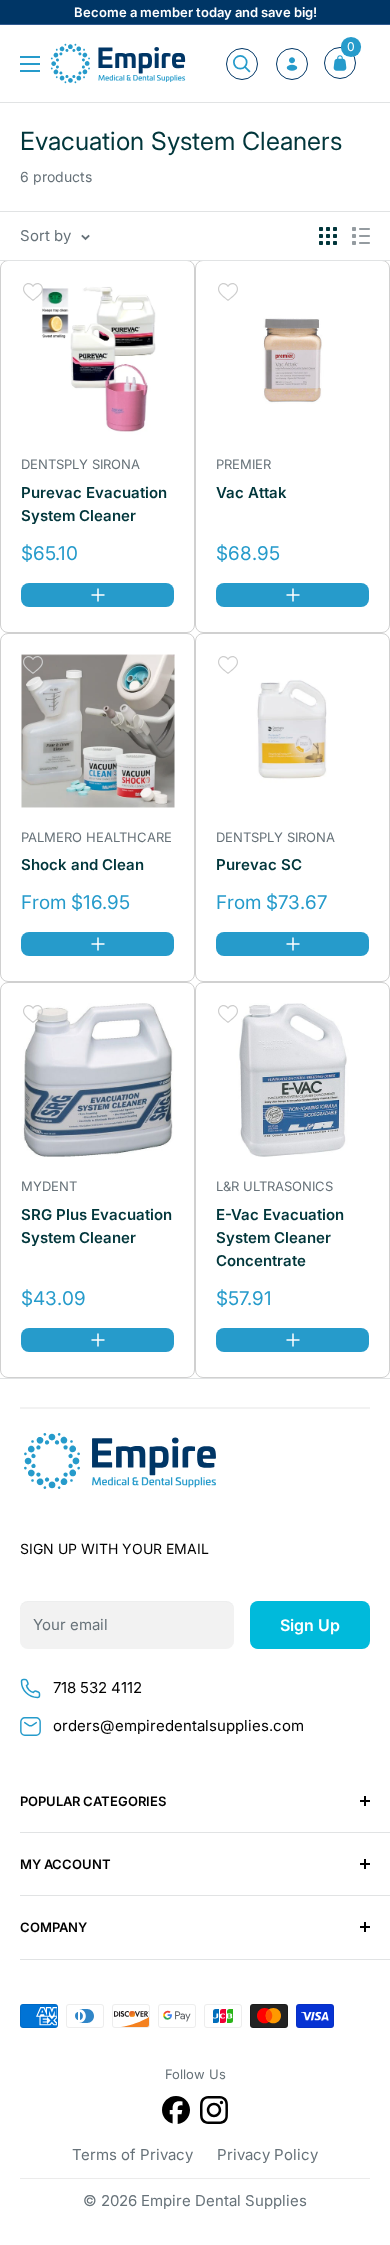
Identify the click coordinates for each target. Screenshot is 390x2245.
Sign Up (310, 1625)
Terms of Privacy (132, 2154)
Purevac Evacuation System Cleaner (94, 504)
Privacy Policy (267, 2154)
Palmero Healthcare (96, 837)
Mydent (49, 1186)
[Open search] (242, 64)
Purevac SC (259, 864)
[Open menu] (30, 64)
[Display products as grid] (328, 236)
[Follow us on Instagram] (214, 2113)
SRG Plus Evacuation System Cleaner (96, 1226)
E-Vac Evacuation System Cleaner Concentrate (280, 1238)
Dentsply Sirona (80, 464)
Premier (243, 464)
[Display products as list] (361, 236)
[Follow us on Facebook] (176, 2113)
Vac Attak (251, 492)
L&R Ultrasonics (274, 1186)
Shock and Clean (82, 864)
